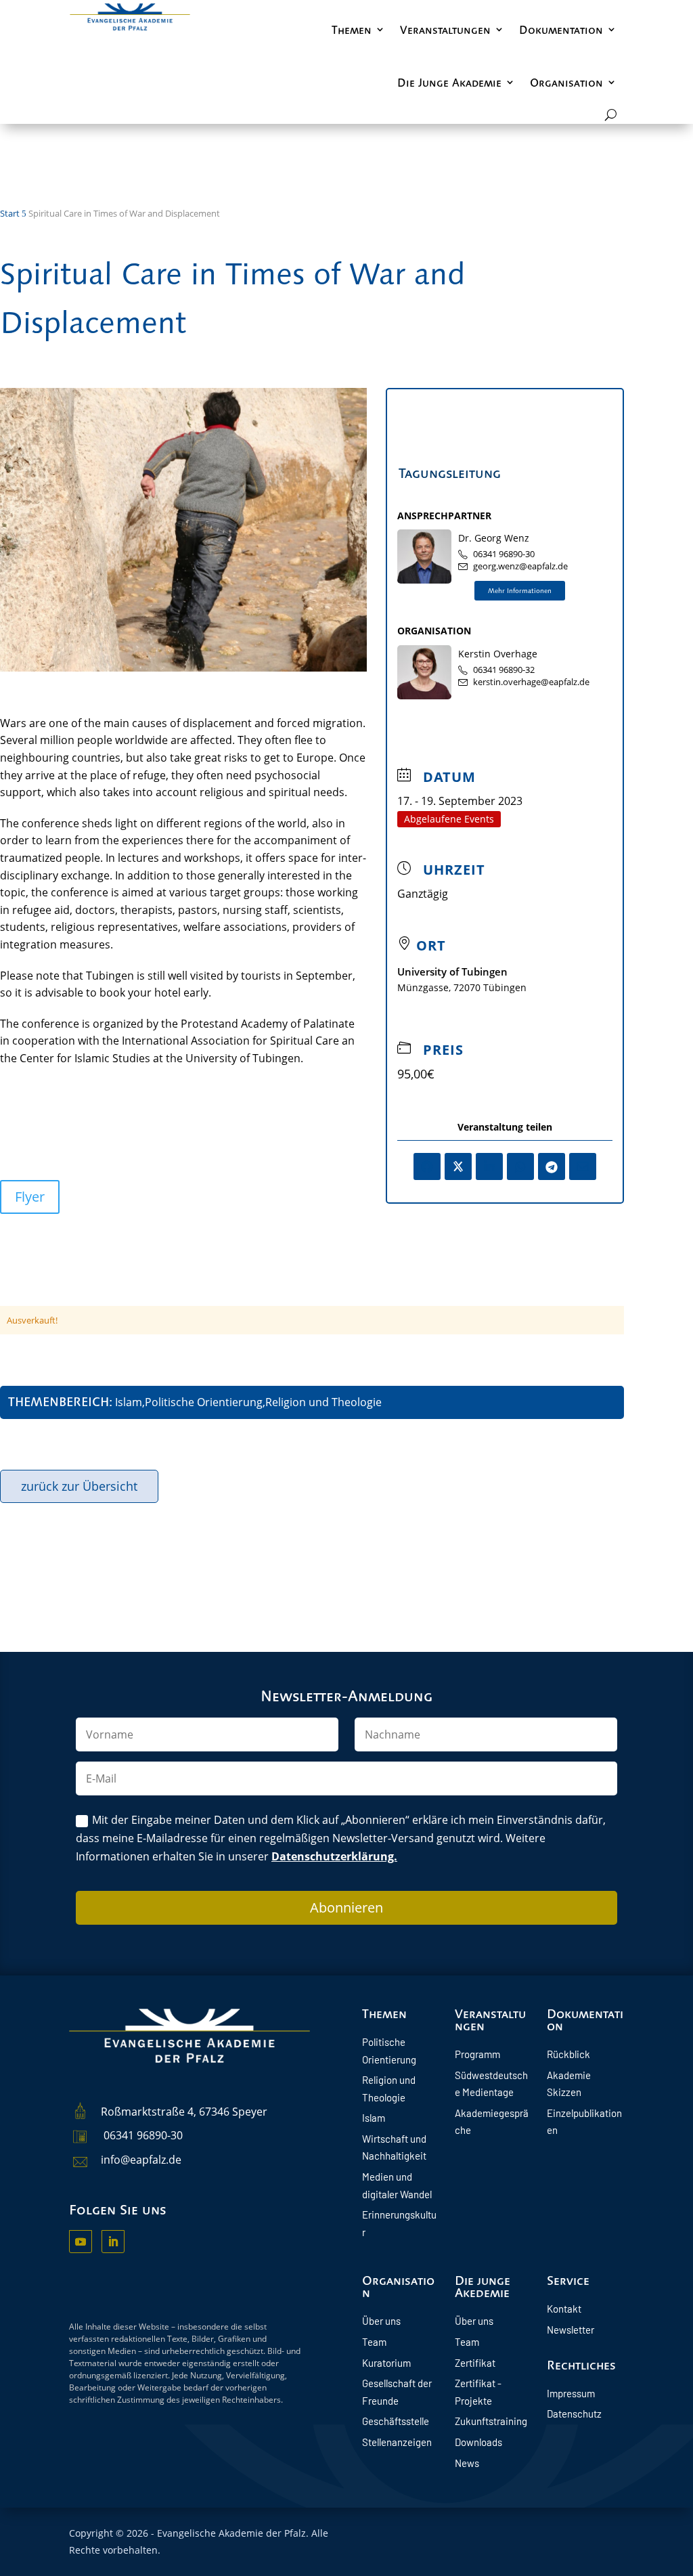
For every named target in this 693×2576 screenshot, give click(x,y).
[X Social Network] (458, 1166)
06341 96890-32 (504, 670)
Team (374, 2342)
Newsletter (571, 2330)
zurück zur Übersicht (79, 1486)
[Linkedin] (489, 1166)
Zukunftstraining (491, 2421)
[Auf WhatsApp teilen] (520, 1166)
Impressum (571, 2393)
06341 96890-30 (504, 554)
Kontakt (564, 2309)
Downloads (478, 2442)
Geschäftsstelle (396, 2421)
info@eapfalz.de (141, 2160)
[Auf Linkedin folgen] (113, 2242)
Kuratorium (386, 2363)
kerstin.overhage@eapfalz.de (531, 682)
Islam (374, 2118)
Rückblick (568, 2054)
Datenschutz (574, 2414)
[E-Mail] (583, 1166)
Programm (477, 2054)
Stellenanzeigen (397, 2442)
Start (10, 213)
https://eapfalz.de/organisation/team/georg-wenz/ (520, 591)
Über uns (381, 2321)
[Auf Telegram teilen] (552, 1166)
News (467, 2463)
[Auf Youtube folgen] (81, 2242)
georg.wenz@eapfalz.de (520, 566)
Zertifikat (475, 2363)
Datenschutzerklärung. (334, 1856)
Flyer (30, 1197)
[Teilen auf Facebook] (427, 1166)
